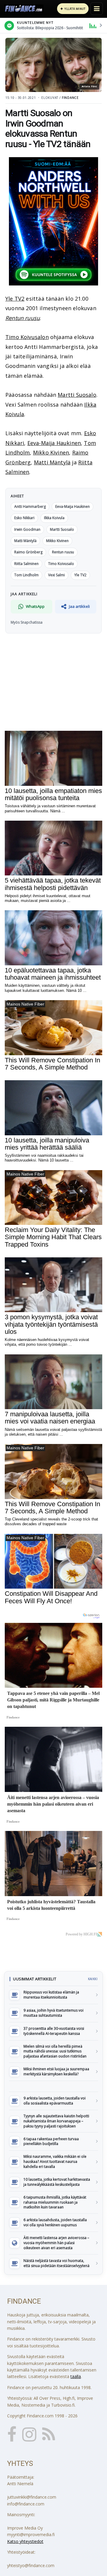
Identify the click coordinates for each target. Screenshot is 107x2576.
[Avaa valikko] (97, 9)
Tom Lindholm (26, 575)
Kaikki (93, 1979)
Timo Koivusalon (27, 337)
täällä (76, 2376)
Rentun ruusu (23, 318)
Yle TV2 (15, 299)
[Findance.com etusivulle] (24, 9)
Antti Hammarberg (30, 506)
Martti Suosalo (77, 395)
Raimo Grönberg (28, 552)
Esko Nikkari (24, 518)
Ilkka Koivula (54, 518)
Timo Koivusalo (61, 564)
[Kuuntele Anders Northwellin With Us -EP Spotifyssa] (53, 221)
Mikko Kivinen (51, 452)
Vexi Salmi (56, 575)
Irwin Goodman (27, 529)
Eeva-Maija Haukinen (54, 443)
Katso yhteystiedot (25, 2541)
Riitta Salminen (26, 564)
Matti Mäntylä (52, 462)
